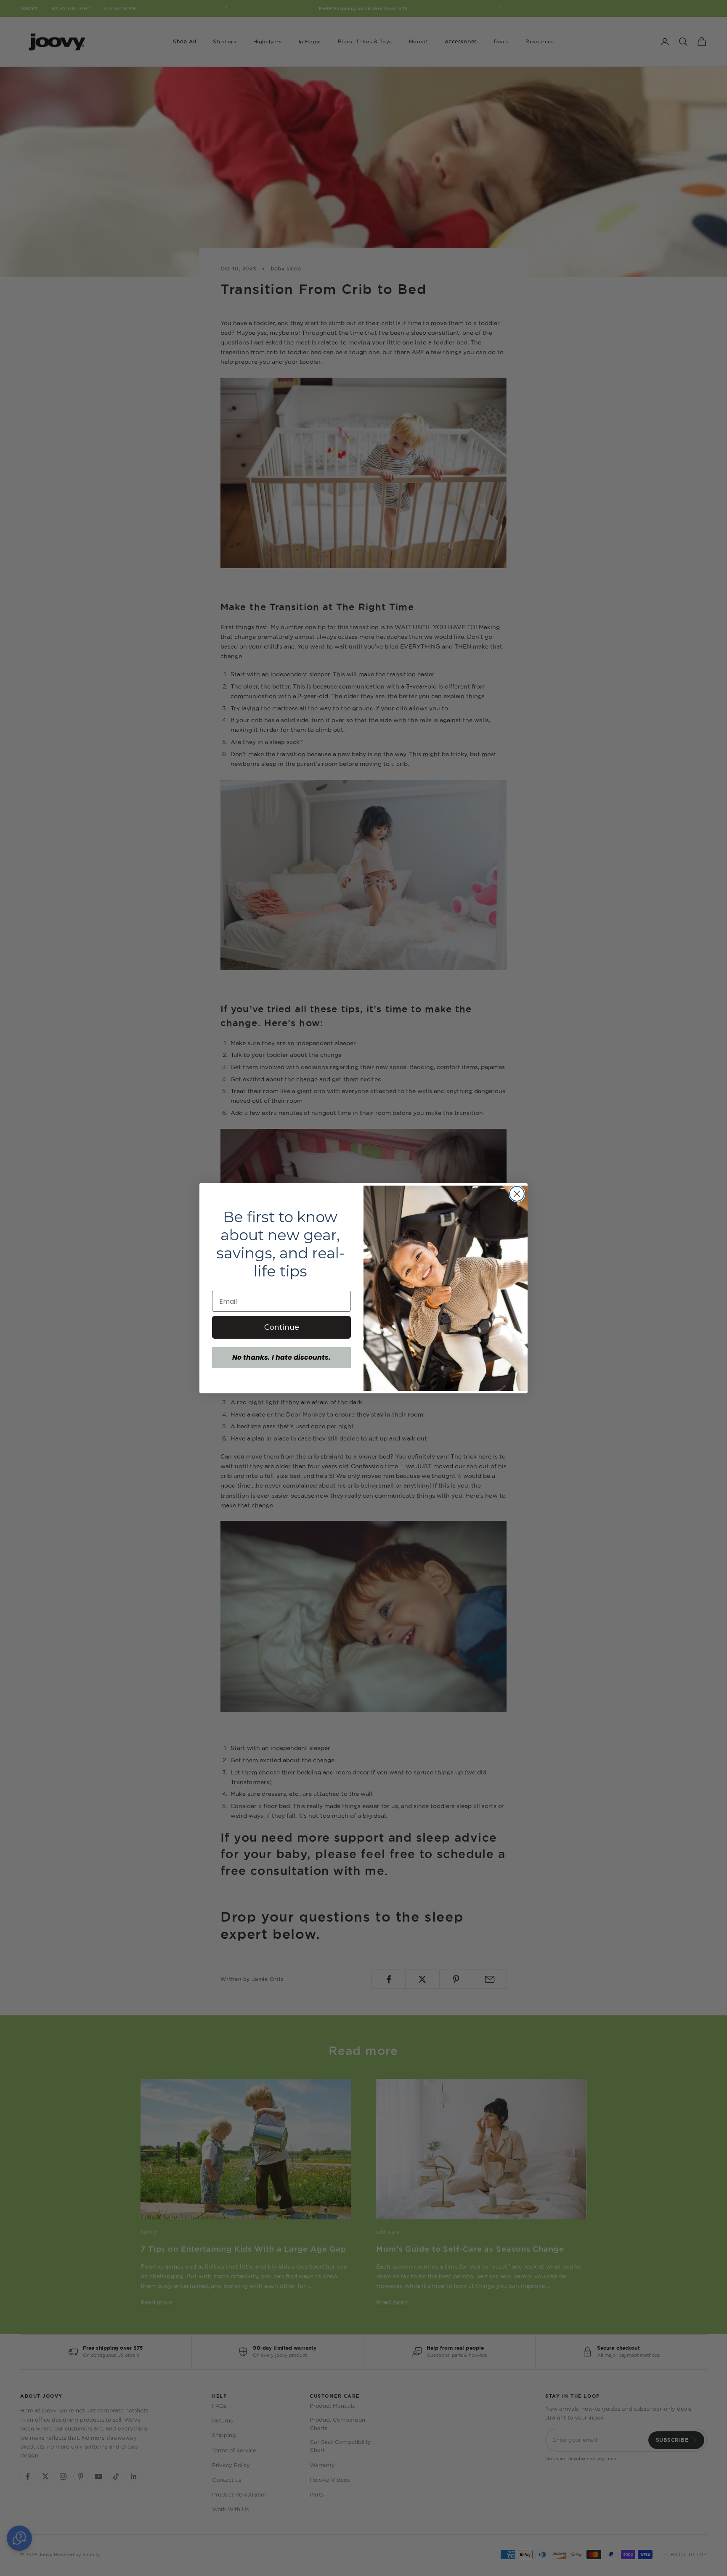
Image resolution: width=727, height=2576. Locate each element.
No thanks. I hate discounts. (281, 1357)
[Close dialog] (517, 1194)
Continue (282, 1327)
